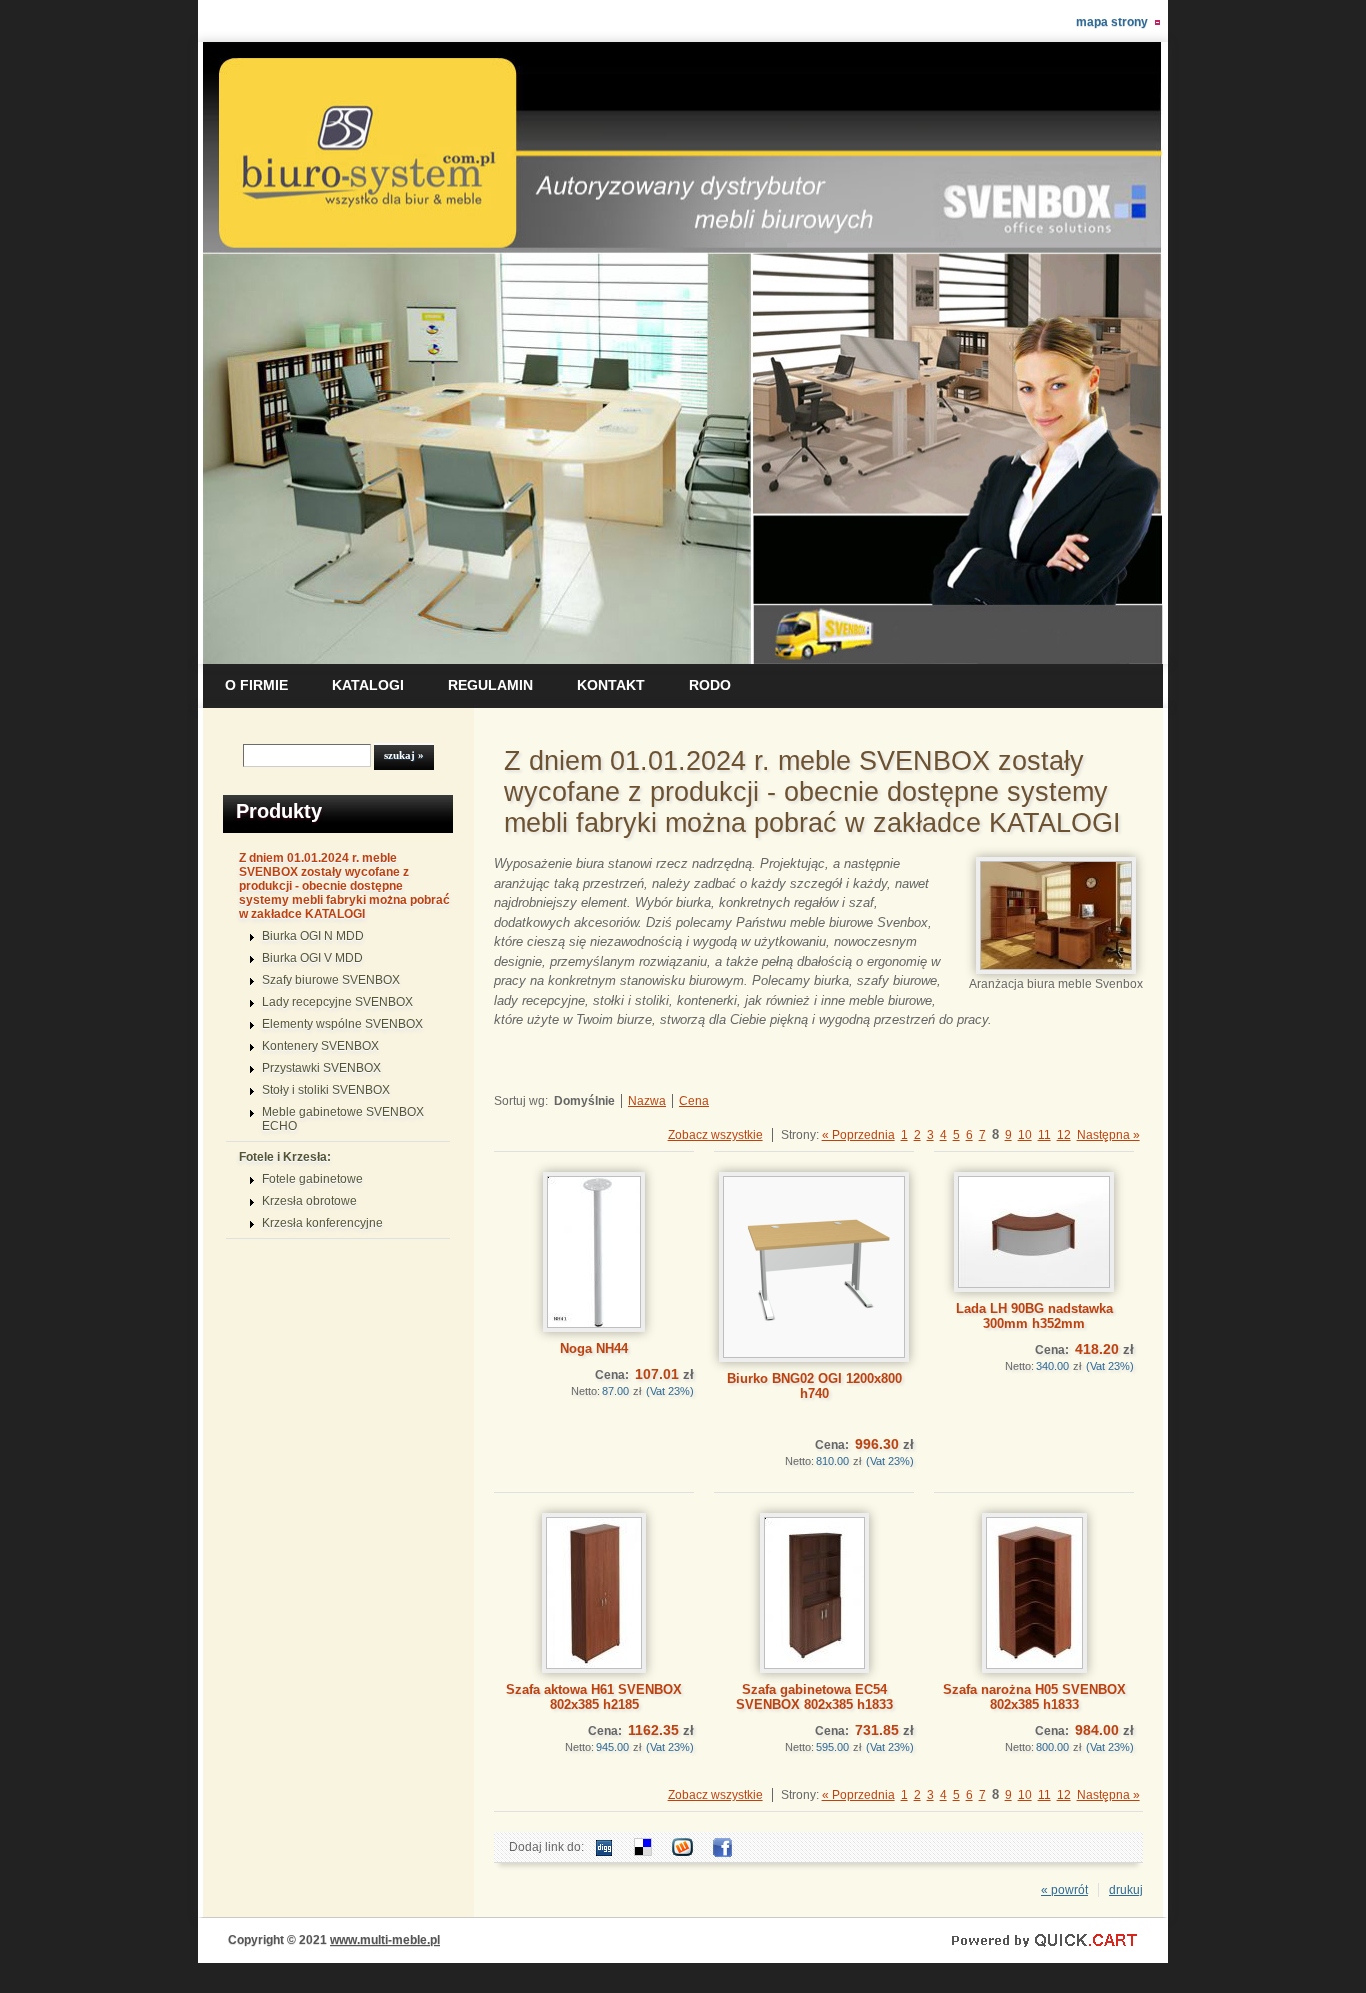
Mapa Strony (1112, 22)
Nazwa (647, 1101)
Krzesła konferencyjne (322, 1223)
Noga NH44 (594, 1348)
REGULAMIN (490, 685)
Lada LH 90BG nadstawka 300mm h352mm (1034, 1316)
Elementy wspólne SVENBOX (342, 1024)
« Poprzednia (858, 1135)
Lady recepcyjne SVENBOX (337, 1002)
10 (1025, 1135)
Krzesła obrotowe (309, 1201)
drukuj (1126, 1890)
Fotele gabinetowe (312, 1179)
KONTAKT (611, 685)
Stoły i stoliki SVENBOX (326, 1090)
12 (1064, 1135)
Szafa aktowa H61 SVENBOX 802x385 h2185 (594, 1697)
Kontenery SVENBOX (320, 1046)
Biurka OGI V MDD (312, 958)
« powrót (1064, 1890)
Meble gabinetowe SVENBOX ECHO (343, 1119)
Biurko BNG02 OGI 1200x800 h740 (814, 1386)
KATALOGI (368, 685)
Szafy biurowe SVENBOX (331, 980)
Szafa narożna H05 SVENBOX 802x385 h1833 (1034, 1697)
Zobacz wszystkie (715, 1135)
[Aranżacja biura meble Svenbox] (1056, 970)
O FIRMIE (256, 685)
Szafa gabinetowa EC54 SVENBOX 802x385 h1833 (814, 1697)
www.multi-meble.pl (385, 1940)
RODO (710, 685)
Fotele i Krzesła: (285, 1157)
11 (1044, 1135)
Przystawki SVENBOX (321, 1068)
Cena (694, 1101)
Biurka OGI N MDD (313, 936)
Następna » (1108, 1135)
